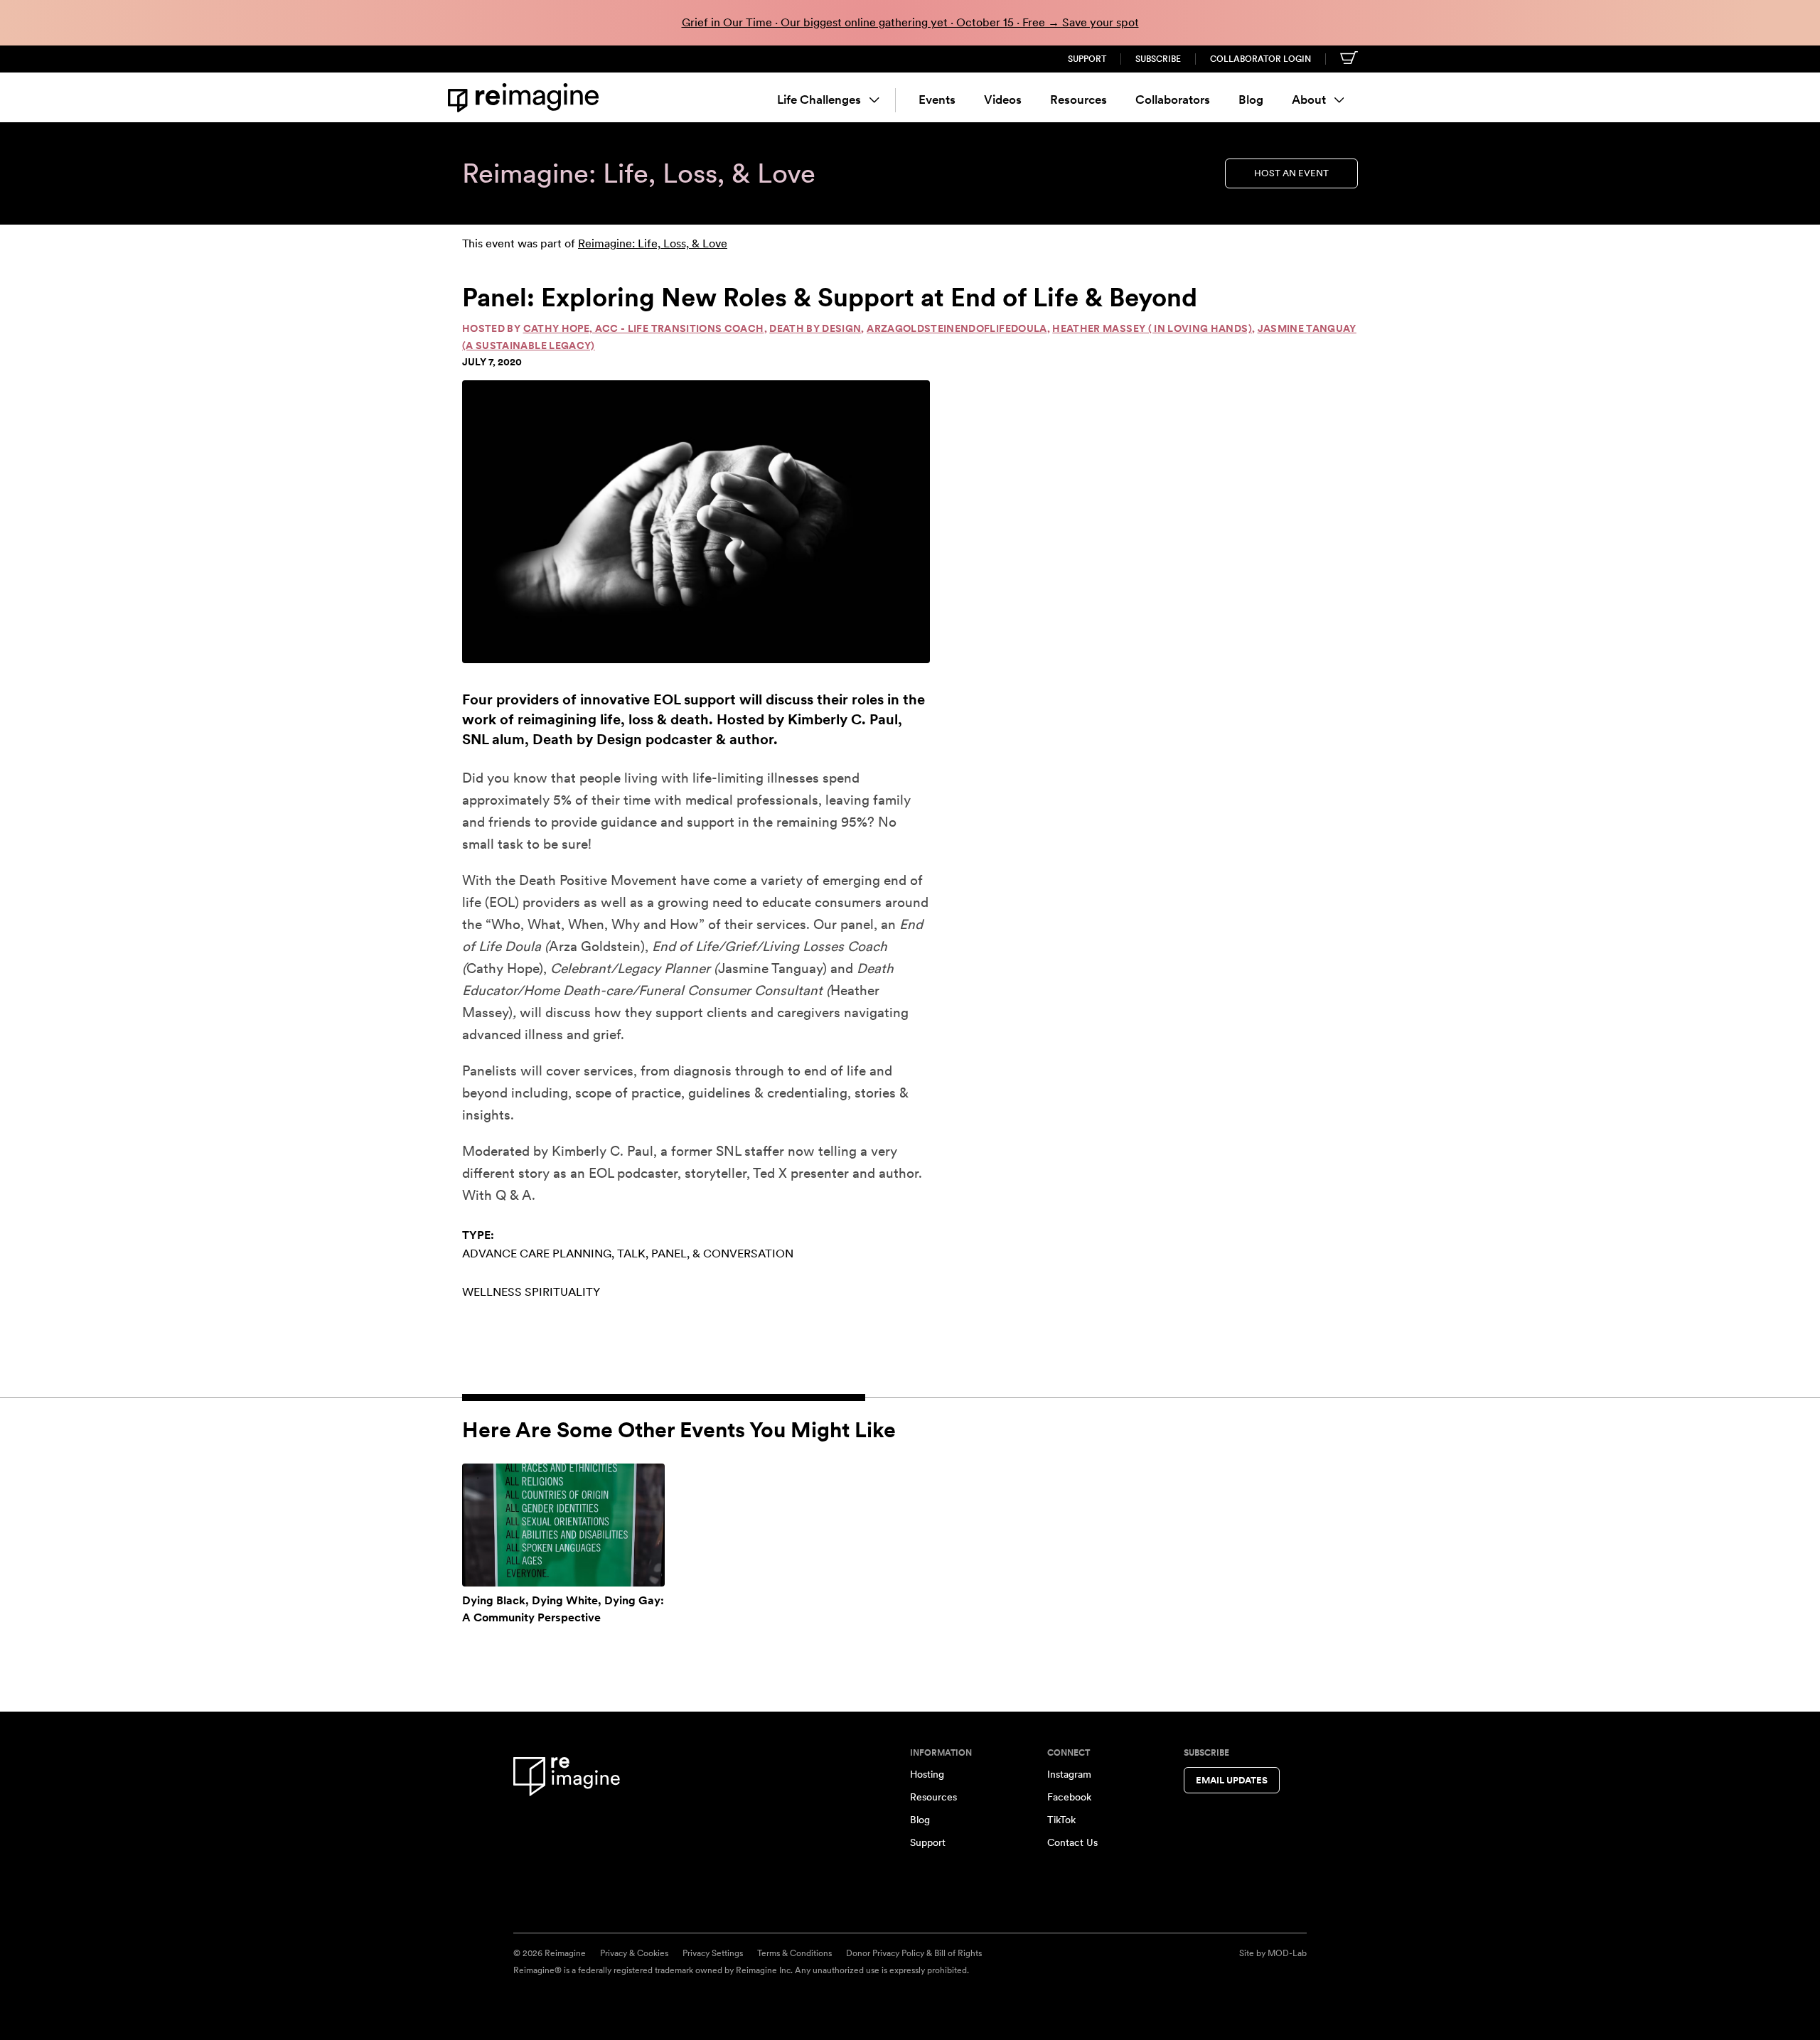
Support (1087, 59)
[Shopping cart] (1349, 58)
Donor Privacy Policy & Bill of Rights (914, 1953)
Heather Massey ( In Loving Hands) (1152, 328)
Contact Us (1072, 1842)
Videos (1003, 100)
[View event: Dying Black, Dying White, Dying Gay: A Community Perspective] (563, 1525)
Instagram (1069, 1774)
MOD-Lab (1287, 1953)
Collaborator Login (1260, 59)
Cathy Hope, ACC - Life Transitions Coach (644, 328)
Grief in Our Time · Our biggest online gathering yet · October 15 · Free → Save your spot (910, 22)
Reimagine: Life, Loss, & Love (653, 243)
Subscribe (1158, 59)
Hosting (927, 1774)
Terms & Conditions (794, 1953)
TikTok (1061, 1820)
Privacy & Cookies (634, 1953)
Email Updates (1232, 1780)
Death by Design (815, 328)
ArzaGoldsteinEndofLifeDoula (957, 328)
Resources (1078, 100)
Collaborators (1173, 100)
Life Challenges (819, 100)
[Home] (526, 98)
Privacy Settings (713, 1953)
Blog (1251, 100)
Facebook (1069, 1797)
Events (937, 100)
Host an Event (1291, 173)
